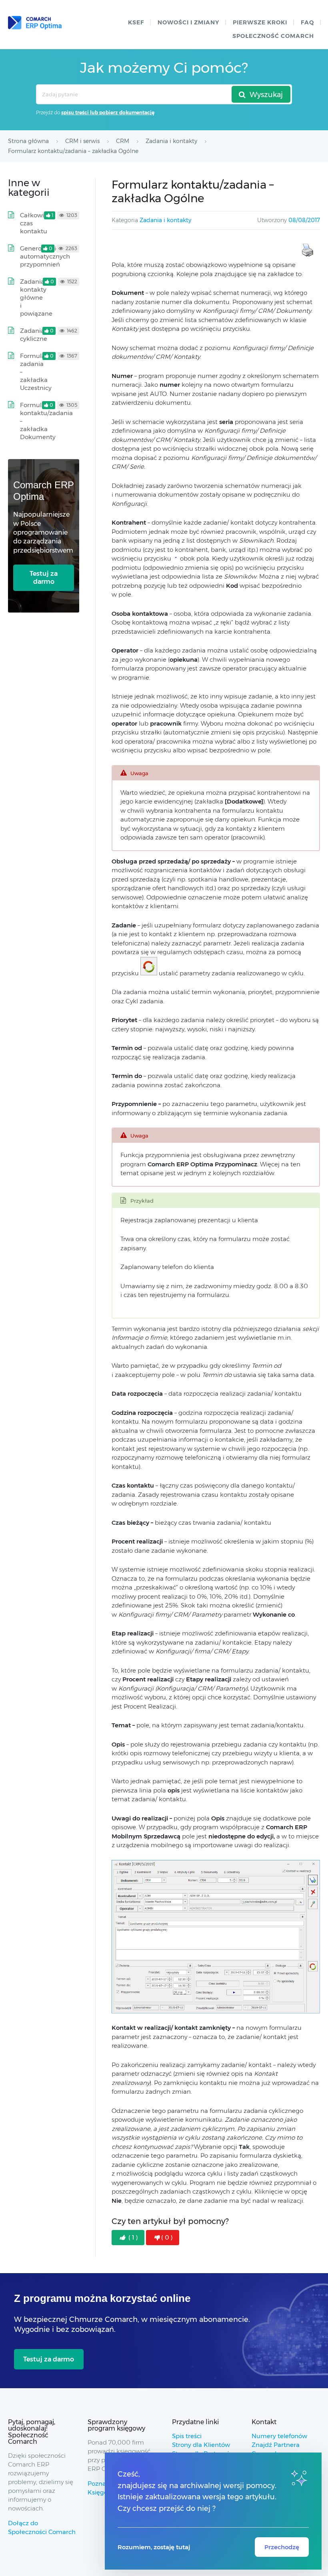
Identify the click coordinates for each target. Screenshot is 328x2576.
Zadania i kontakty (165, 220)
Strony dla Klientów (201, 2445)
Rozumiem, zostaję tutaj (154, 2547)
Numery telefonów (279, 2436)
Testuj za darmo (44, 578)
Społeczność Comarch (273, 36)
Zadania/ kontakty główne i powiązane (36, 297)
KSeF (136, 22)
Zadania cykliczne (34, 335)
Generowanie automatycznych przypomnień (45, 256)
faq (307, 22)
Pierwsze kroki (260, 22)
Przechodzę (282, 2547)
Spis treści (187, 2436)
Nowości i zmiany (188, 22)
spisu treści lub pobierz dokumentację (108, 112)
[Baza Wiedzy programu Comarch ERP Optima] (35, 23)
